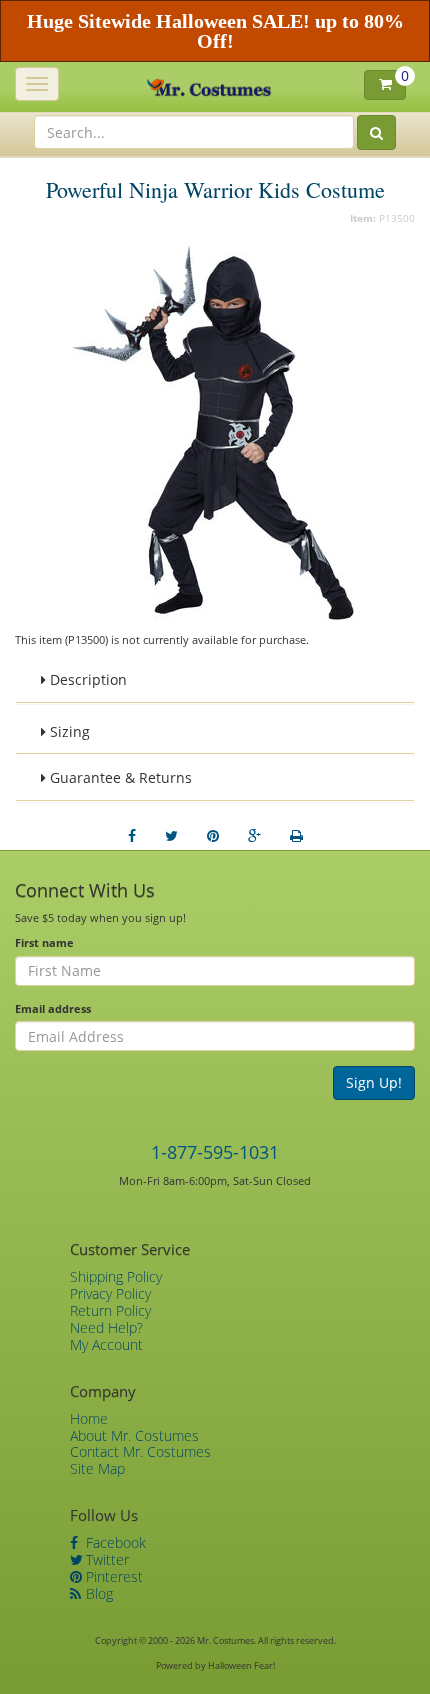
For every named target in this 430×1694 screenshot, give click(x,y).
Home (89, 1418)
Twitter (105, 1559)
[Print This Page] (296, 836)
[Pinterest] (213, 836)
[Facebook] (132, 836)
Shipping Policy (116, 1276)
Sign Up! (374, 1082)
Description (86, 679)
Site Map (97, 1468)
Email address (53, 1008)
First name (44, 942)
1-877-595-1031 (215, 1152)
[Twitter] (171, 836)
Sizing (68, 731)
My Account (106, 1344)
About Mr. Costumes (134, 1435)
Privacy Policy (110, 1293)
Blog (97, 1593)
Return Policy (110, 1310)
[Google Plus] (254, 836)
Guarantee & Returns (119, 777)
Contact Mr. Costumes (140, 1451)
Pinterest (112, 1576)
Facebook (114, 1542)
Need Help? (106, 1327)
